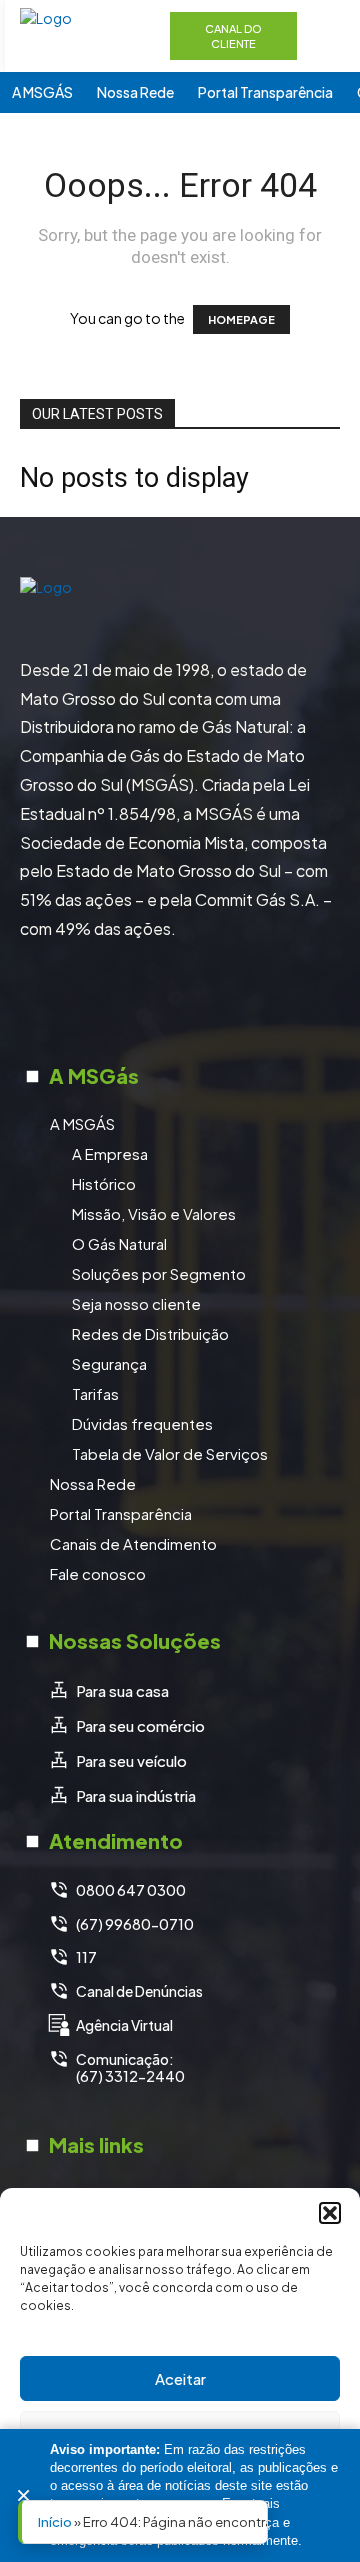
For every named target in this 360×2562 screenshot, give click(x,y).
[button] (330, 2213)
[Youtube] (255, 999)
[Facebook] (105, 999)
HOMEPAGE (241, 319)
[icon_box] (108, 1691)
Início (55, 2522)
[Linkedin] (205, 999)
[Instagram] (155, 999)
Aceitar (180, 2378)
